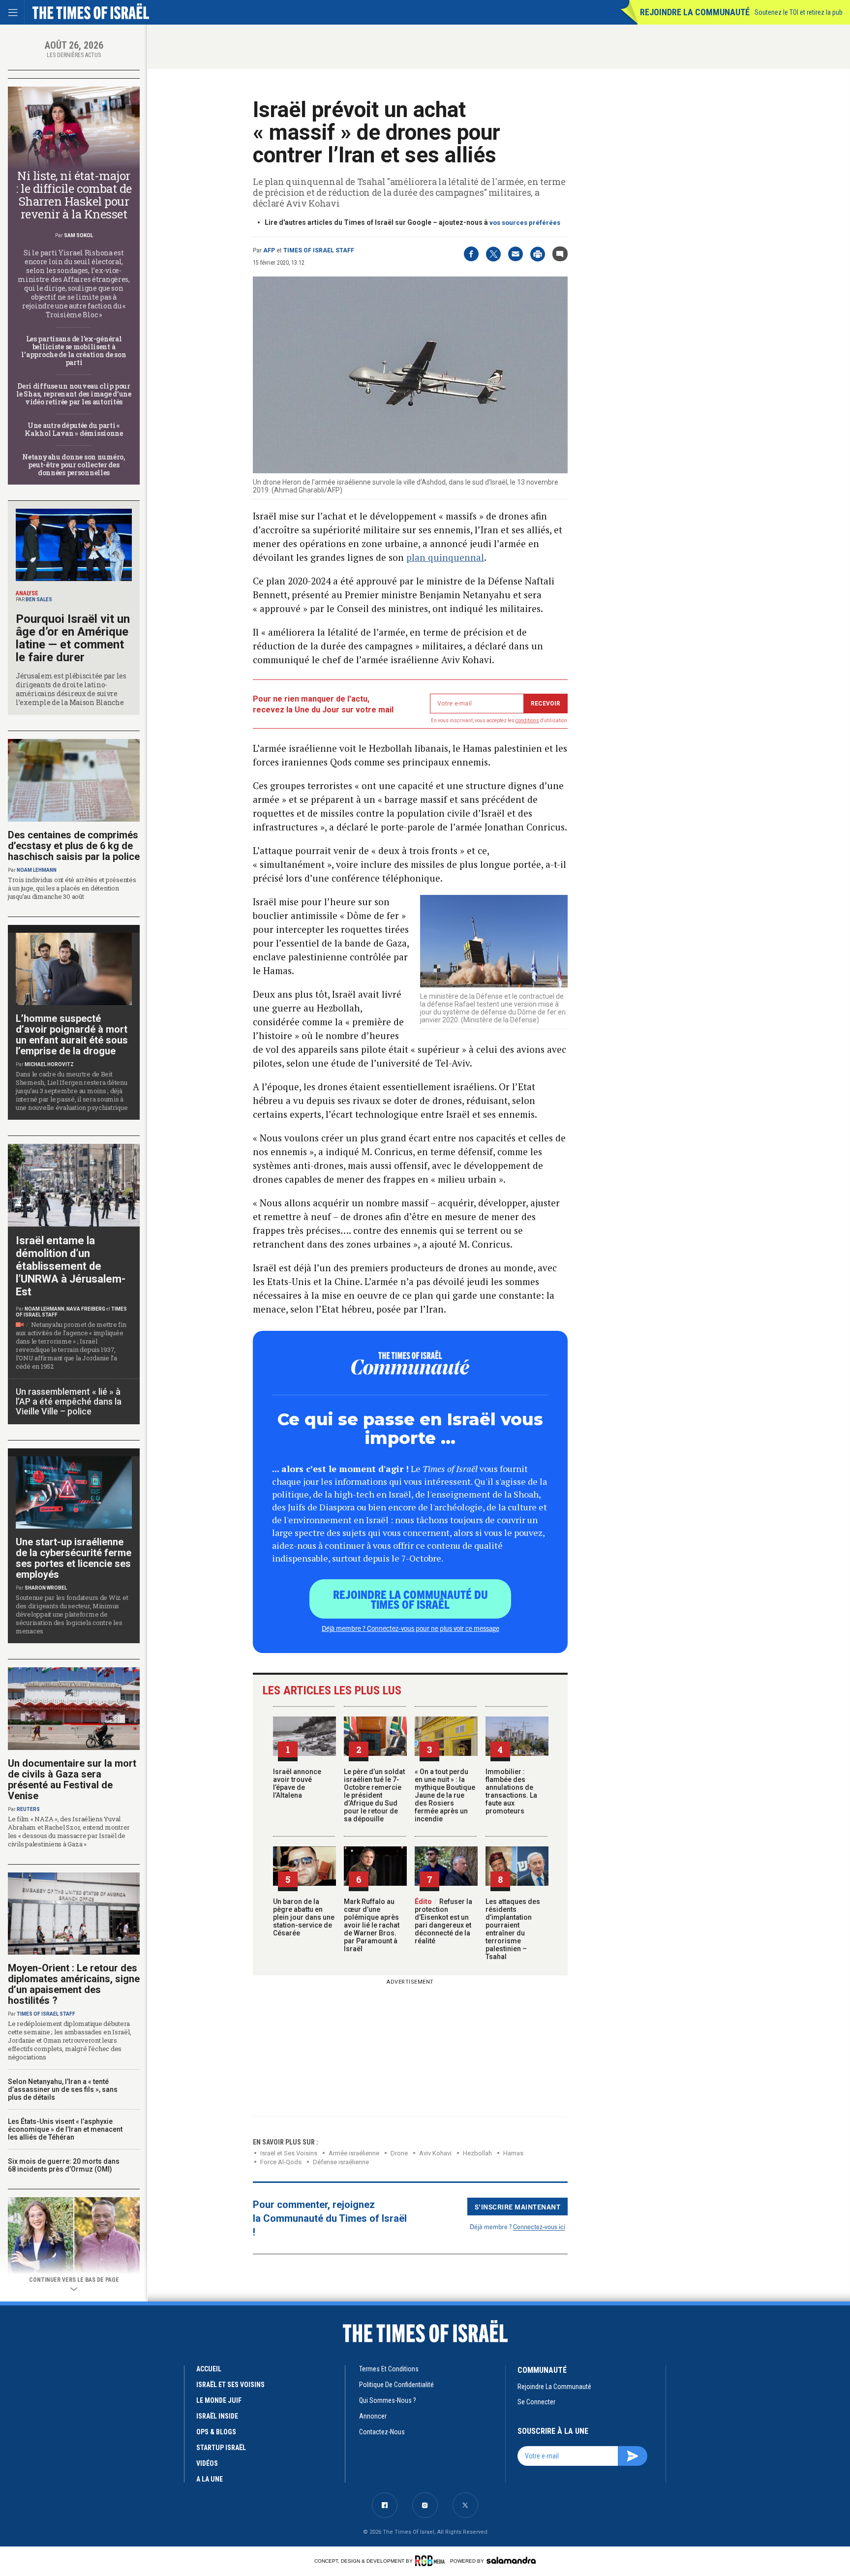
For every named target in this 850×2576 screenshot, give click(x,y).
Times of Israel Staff (319, 250)
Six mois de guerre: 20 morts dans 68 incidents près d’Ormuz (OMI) (64, 2165)
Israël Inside (217, 2416)
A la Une (210, 2479)
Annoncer (373, 2416)
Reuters (28, 1809)
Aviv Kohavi (435, 2153)
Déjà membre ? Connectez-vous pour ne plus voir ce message (410, 1628)
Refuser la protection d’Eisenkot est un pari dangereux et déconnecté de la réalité (443, 1921)
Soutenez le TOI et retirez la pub (799, 12)
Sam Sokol (78, 235)
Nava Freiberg (86, 1309)
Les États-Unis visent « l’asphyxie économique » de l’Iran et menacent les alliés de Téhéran (65, 2129)
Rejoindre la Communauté (695, 12)
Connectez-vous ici (539, 2226)
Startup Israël (221, 2448)
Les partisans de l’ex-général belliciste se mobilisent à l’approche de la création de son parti (74, 351)
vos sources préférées (525, 223)
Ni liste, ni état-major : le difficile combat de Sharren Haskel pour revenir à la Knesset (74, 195)
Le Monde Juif (219, 2400)
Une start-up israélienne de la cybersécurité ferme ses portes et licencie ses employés (74, 1558)
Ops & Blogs (216, 2432)
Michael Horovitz (49, 1064)
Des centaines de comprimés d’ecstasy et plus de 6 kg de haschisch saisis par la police (74, 846)
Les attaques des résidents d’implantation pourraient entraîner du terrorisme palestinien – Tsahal (513, 1929)
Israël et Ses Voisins (289, 2153)
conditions (527, 721)
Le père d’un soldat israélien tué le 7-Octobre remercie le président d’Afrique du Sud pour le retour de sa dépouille (374, 1795)
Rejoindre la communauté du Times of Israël (410, 1599)
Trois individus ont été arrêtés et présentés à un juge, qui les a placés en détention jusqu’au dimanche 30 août (72, 888)
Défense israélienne (341, 2162)
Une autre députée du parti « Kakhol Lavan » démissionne (74, 429)
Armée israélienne (354, 2153)
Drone (399, 2153)
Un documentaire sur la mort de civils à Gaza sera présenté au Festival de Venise (72, 1779)
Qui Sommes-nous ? (388, 2400)
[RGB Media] (432, 2561)
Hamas (513, 2153)
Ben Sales (39, 599)
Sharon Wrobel (46, 1588)
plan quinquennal (445, 557)
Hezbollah (477, 2153)
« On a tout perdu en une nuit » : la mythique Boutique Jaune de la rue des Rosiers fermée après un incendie (445, 1795)
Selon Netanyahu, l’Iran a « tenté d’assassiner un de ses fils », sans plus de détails (63, 2089)
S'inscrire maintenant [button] (518, 2207)
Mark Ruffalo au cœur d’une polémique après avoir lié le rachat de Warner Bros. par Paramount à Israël (372, 1925)
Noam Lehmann (37, 870)
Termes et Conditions (389, 2369)
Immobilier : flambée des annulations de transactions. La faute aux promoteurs (511, 1791)
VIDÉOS (207, 2463)
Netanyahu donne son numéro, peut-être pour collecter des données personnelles (74, 465)
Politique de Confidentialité (396, 2385)
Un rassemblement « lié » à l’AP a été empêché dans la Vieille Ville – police (69, 1401)
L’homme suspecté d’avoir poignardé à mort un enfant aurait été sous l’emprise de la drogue (72, 1035)
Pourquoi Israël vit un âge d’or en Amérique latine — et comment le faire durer (73, 638)
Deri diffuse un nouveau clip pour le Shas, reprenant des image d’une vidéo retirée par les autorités (74, 394)
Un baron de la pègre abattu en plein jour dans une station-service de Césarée (304, 1917)
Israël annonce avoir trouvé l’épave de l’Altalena (297, 1783)
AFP (269, 250)
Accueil (209, 2369)
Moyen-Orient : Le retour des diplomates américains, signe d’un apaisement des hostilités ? (74, 1984)
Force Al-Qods (281, 2162)
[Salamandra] (511, 2560)
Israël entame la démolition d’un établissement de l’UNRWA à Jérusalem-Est (71, 1266)
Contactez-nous (382, 2432)
